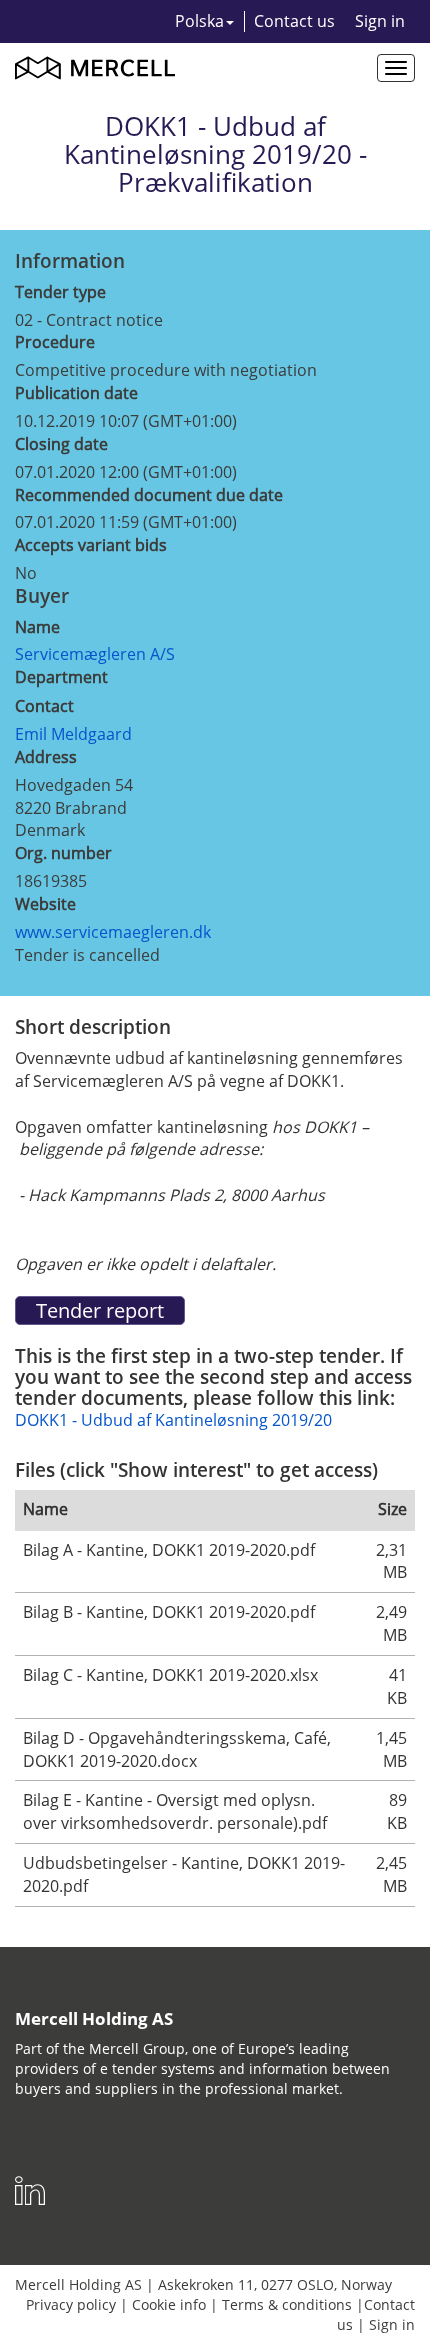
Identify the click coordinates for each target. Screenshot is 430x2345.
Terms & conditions (287, 2304)
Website (45, 904)
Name (37, 627)
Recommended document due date (149, 495)
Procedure (55, 342)
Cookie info (169, 2304)
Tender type (60, 292)
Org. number (63, 853)
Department (61, 677)
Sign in (380, 21)
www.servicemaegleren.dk (113, 932)
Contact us (294, 21)
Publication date (76, 393)
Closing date (61, 444)
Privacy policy (71, 2304)
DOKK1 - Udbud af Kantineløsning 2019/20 (173, 1420)
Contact (44, 706)
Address (46, 757)
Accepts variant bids (91, 545)
